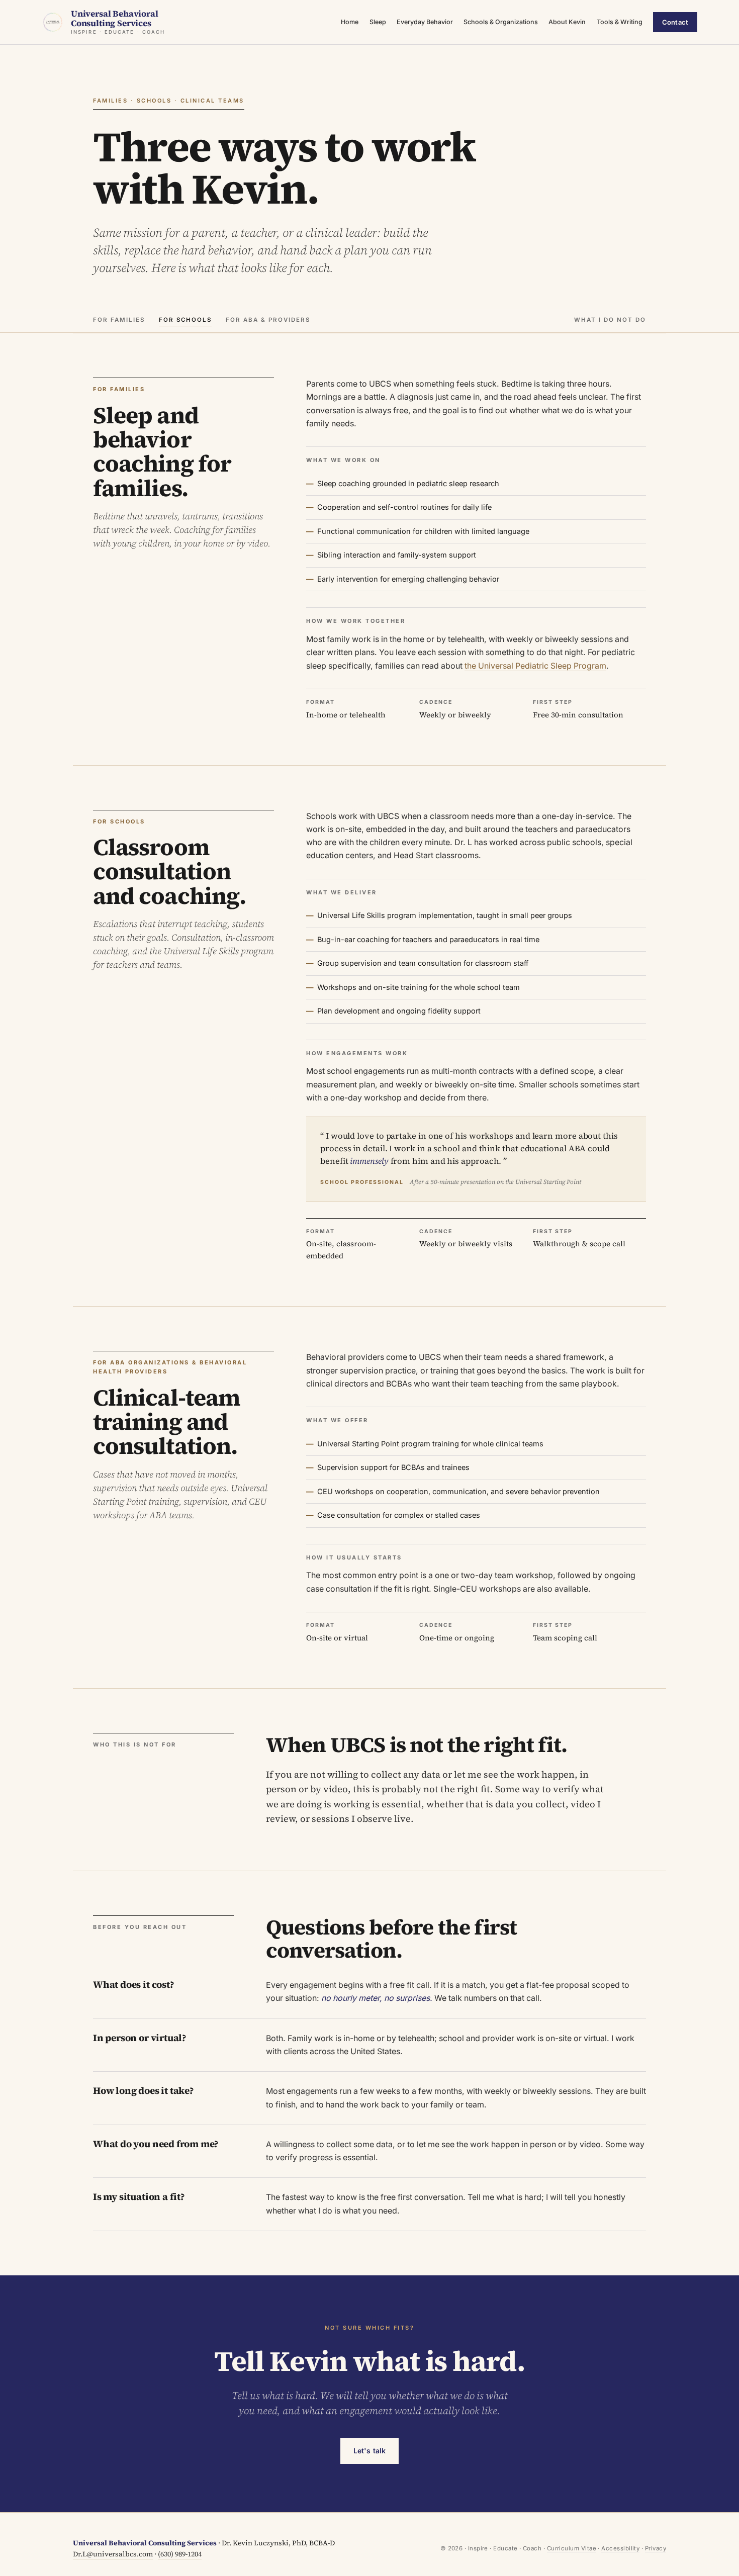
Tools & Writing (620, 22)
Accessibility (620, 2548)
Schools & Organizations (501, 22)
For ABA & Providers (268, 320)
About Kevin (567, 22)
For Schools (185, 320)
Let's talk (369, 2451)
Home (350, 22)
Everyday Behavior (425, 22)
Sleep (378, 22)
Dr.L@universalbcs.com (113, 2554)
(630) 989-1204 (180, 2554)
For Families (119, 320)
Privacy (656, 2548)
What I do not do (610, 320)
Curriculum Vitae (572, 2548)
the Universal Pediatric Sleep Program (535, 666)
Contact (675, 22)
